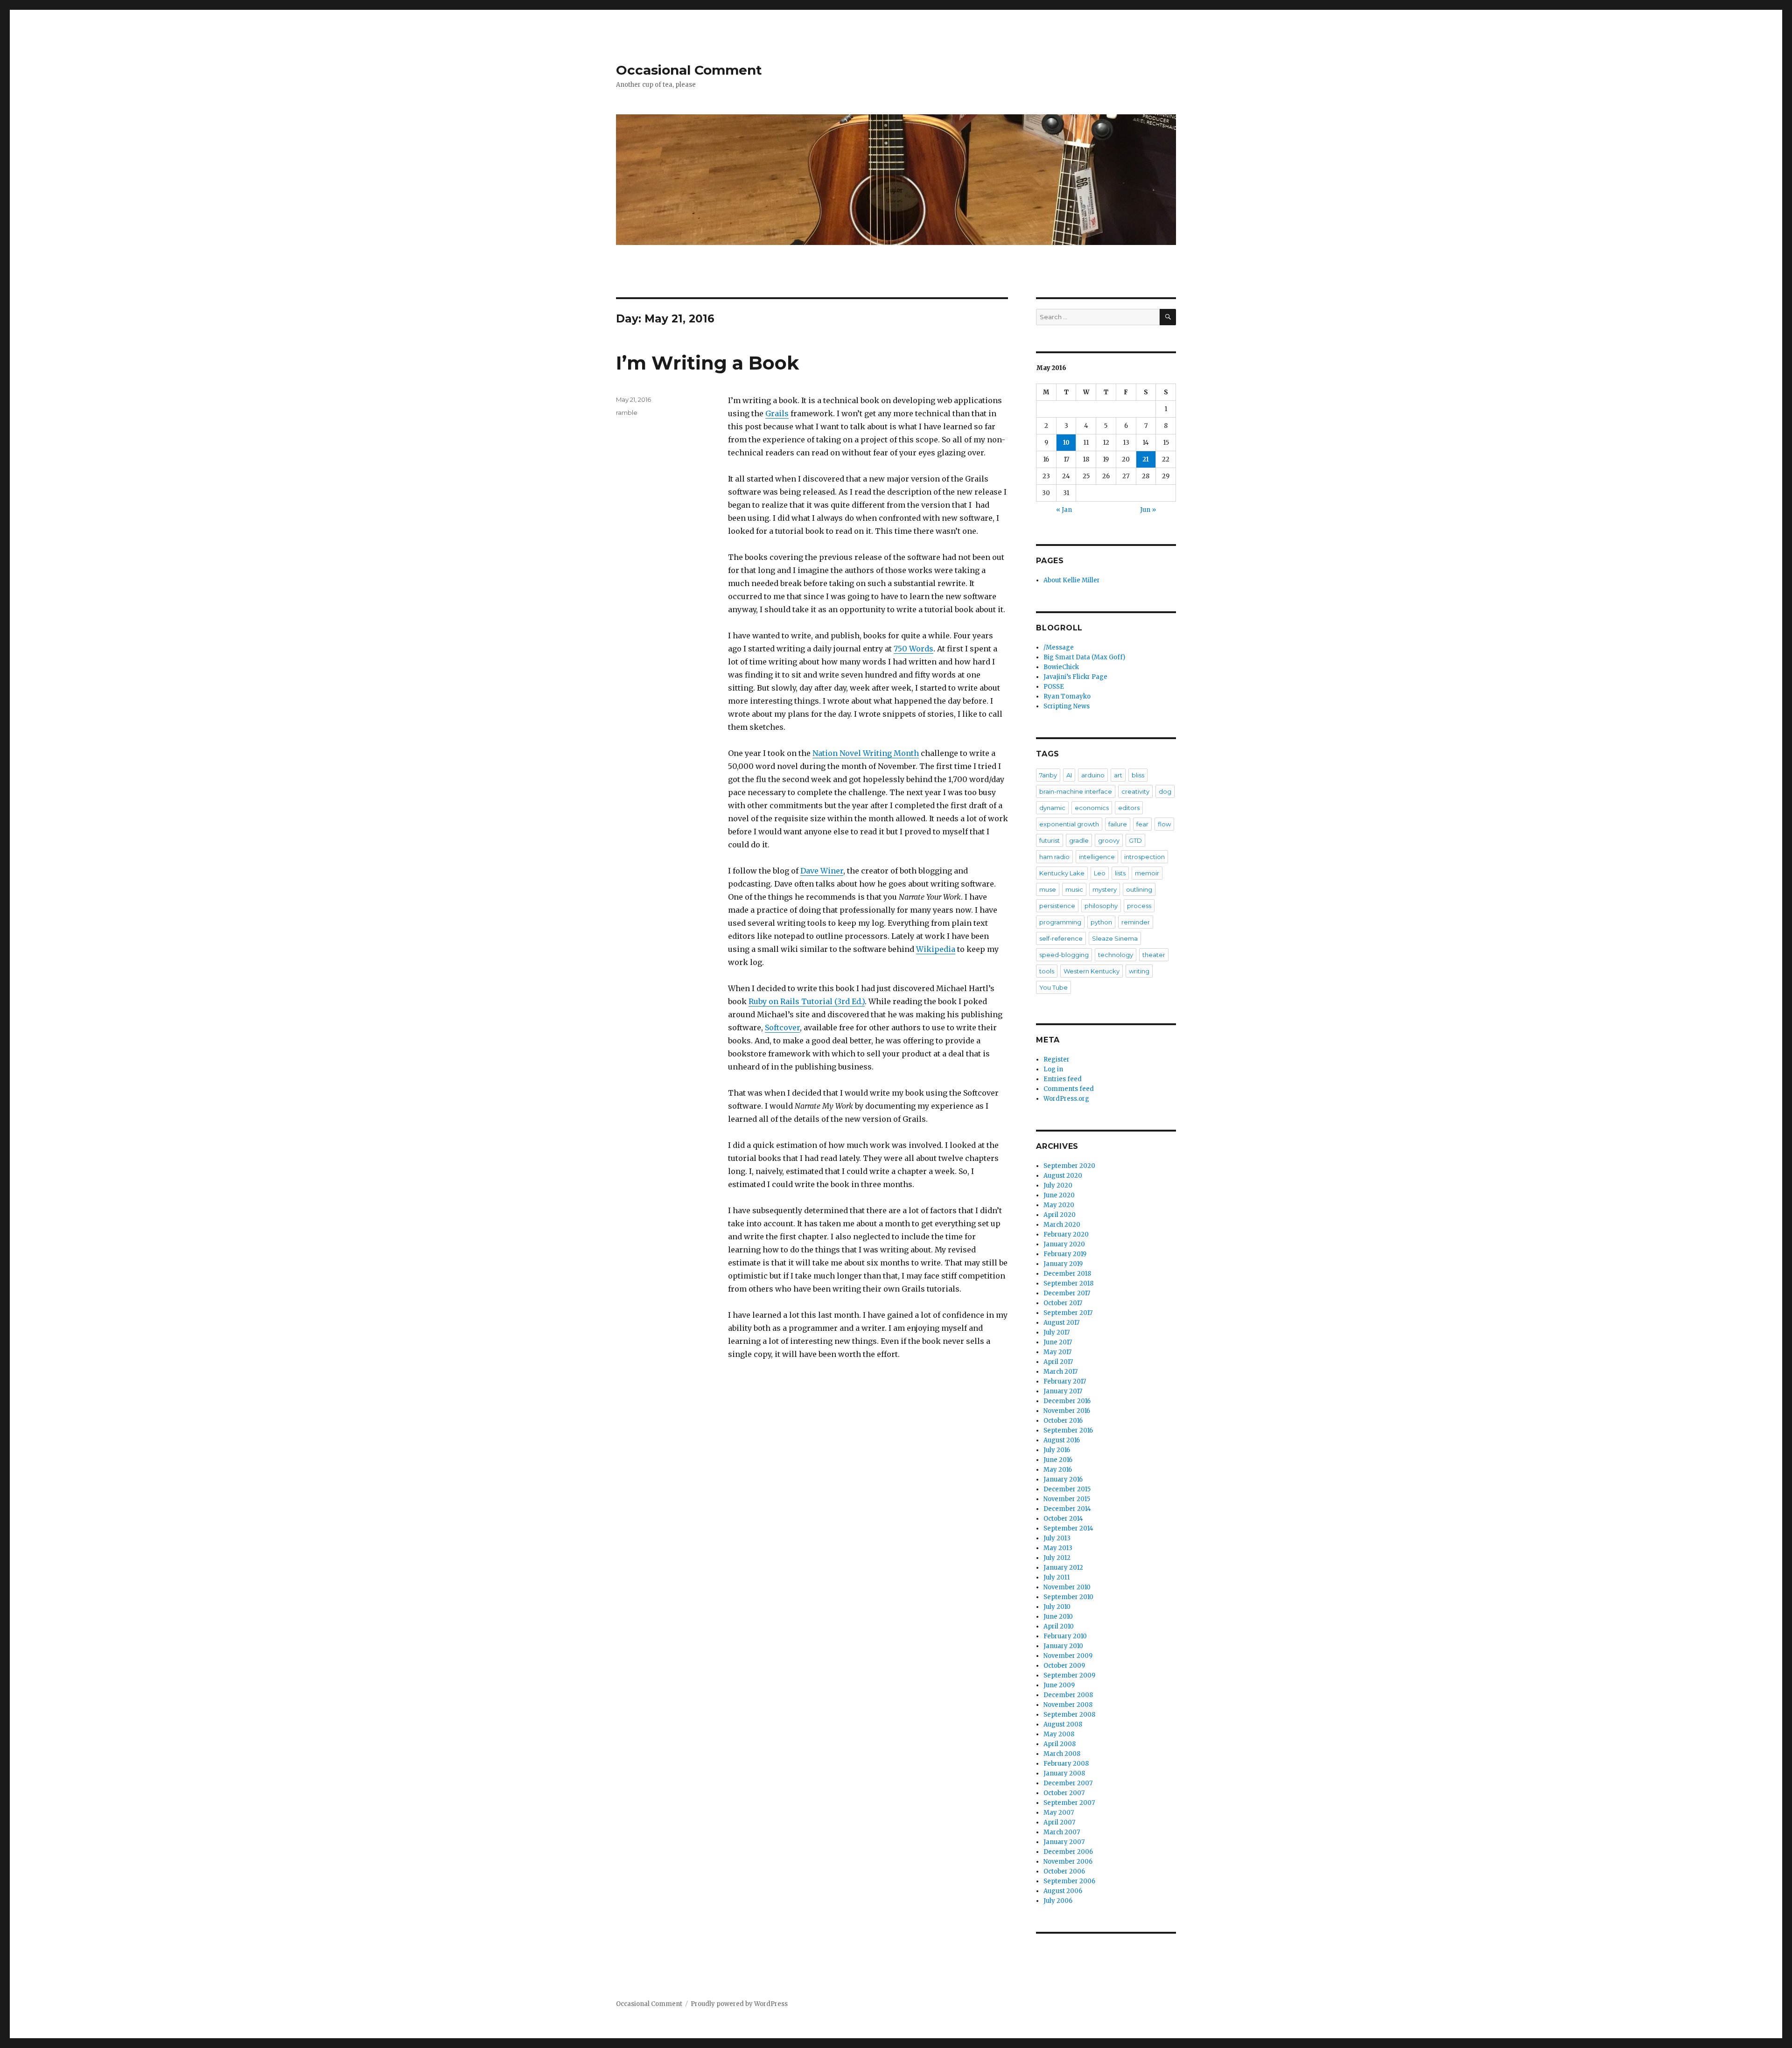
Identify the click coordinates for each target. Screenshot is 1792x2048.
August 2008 (1063, 1724)
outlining (1139, 889)
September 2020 (1069, 1166)
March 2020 (1062, 1225)
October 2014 (1063, 1519)
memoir (1147, 873)
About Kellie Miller (1072, 580)
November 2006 (1068, 1862)
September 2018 (1068, 1283)
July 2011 (1057, 1577)
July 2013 (1057, 1538)
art (1118, 775)
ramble (627, 412)
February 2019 (1065, 1254)
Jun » (1148, 510)
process (1139, 906)
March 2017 (1060, 1372)
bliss (1138, 775)
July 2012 (1057, 1558)
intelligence (1097, 857)
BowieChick (1061, 667)
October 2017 (1063, 1303)
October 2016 (1063, 1421)
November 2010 (1067, 1587)
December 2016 (1067, 1401)
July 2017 (1057, 1332)
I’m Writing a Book (707, 363)
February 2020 (1066, 1234)
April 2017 (1058, 1362)
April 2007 (1059, 1822)
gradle (1079, 840)
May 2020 (1059, 1205)
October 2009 (1064, 1666)
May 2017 (1057, 1352)
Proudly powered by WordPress (739, 2004)
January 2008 (1064, 1773)
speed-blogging (1064, 955)
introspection (1144, 857)
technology (1116, 955)
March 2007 (1062, 1832)
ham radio (1054, 857)
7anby (1048, 775)
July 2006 (1058, 1901)
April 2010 (1059, 1626)
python (1101, 922)
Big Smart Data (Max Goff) (1084, 657)
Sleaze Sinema (1115, 938)
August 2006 (1063, 1891)
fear (1142, 824)
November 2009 (1068, 1656)
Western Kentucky (1092, 971)
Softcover (782, 1027)
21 (1146, 459)
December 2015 (1067, 1489)
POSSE (1054, 687)
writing (1139, 971)
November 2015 (1067, 1499)
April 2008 (1060, 1744)
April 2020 (1060, 1215)
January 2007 (1064, 1842)
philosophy (1101, 906)
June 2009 (1059, 1685)
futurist (1050, 840)
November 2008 (1068, 1705)
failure (1118, 824)
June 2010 (1058, 1617)
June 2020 (1059, 1195)
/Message (1059, 647)
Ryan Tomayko (1067, 696)
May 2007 (1059, 1813)
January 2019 (1063, 1264)
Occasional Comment (689, 70)
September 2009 (1069, 1675)
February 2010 (1065, 1636)
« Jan (1064, 510)
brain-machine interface (1076, 791)
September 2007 (1069, 1803)
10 (1066, 443)
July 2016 (1057, 1450)
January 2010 (1063, 1646)
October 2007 (1064, 1793)
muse (1048, 889)
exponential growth (1069, 824)
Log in (1053, 1069)
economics (1092, 808)
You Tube (1053, 987)
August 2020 (1063, 1176)
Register (1057, 1059)
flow (1164, 824)
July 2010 (1057, 1607)
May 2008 (1059, 1734)
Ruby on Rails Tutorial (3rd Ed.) (807, 1001)
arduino (1093, 775)
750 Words (913, 649)
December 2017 (1067, 1293)
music (1074, 889)
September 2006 (1069, 1881)
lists (1120, 873)
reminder (1136, 922)
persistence (1057, 906)
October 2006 (1064, 1871)
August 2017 (1061, 1323)
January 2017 (1063, 1391)
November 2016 (1067, 1411)
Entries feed (1063, 1079)
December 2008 (1068, 1695)
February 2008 (1066, 1764)
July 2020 (1058, 1185)
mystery (1105, 889)
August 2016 (1062, 1440)
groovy (1109, 840)
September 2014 (1068, 1528)
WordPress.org (1066, 1099)
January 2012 (1063, 1568)
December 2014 (1067, 1509)
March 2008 (1062, 1754)
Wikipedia (936, 949)
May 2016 (1058, 1470)
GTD (1135, 840)
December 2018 (1067, 1274)
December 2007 (1068, 1783)
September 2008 (1069, 1715)
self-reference (1061, 938)
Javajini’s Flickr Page (1075, 677)
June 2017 (1058, 1342)
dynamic (1052, 808)
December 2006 (1068, 1852)
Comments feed (1069, 1089)
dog (1165, 791)
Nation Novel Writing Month (866, 753)
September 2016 (1068, 1430)
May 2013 (1058, 1548)
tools (1047, 971)
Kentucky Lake (1062, 873)
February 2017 (1065, 1381)
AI (1069, 775)
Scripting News (1067, 706)
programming (1060, 922)
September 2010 (1068, 1597)
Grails (777, 413)
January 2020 (1064, 1244)
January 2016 (1063, 1479)
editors (1129, 808)
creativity (1135, 791)
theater (1154, 955)
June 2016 (1058, 1460)
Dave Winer (822, 871)
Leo (1100, 873)
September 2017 (1068, 1313)
